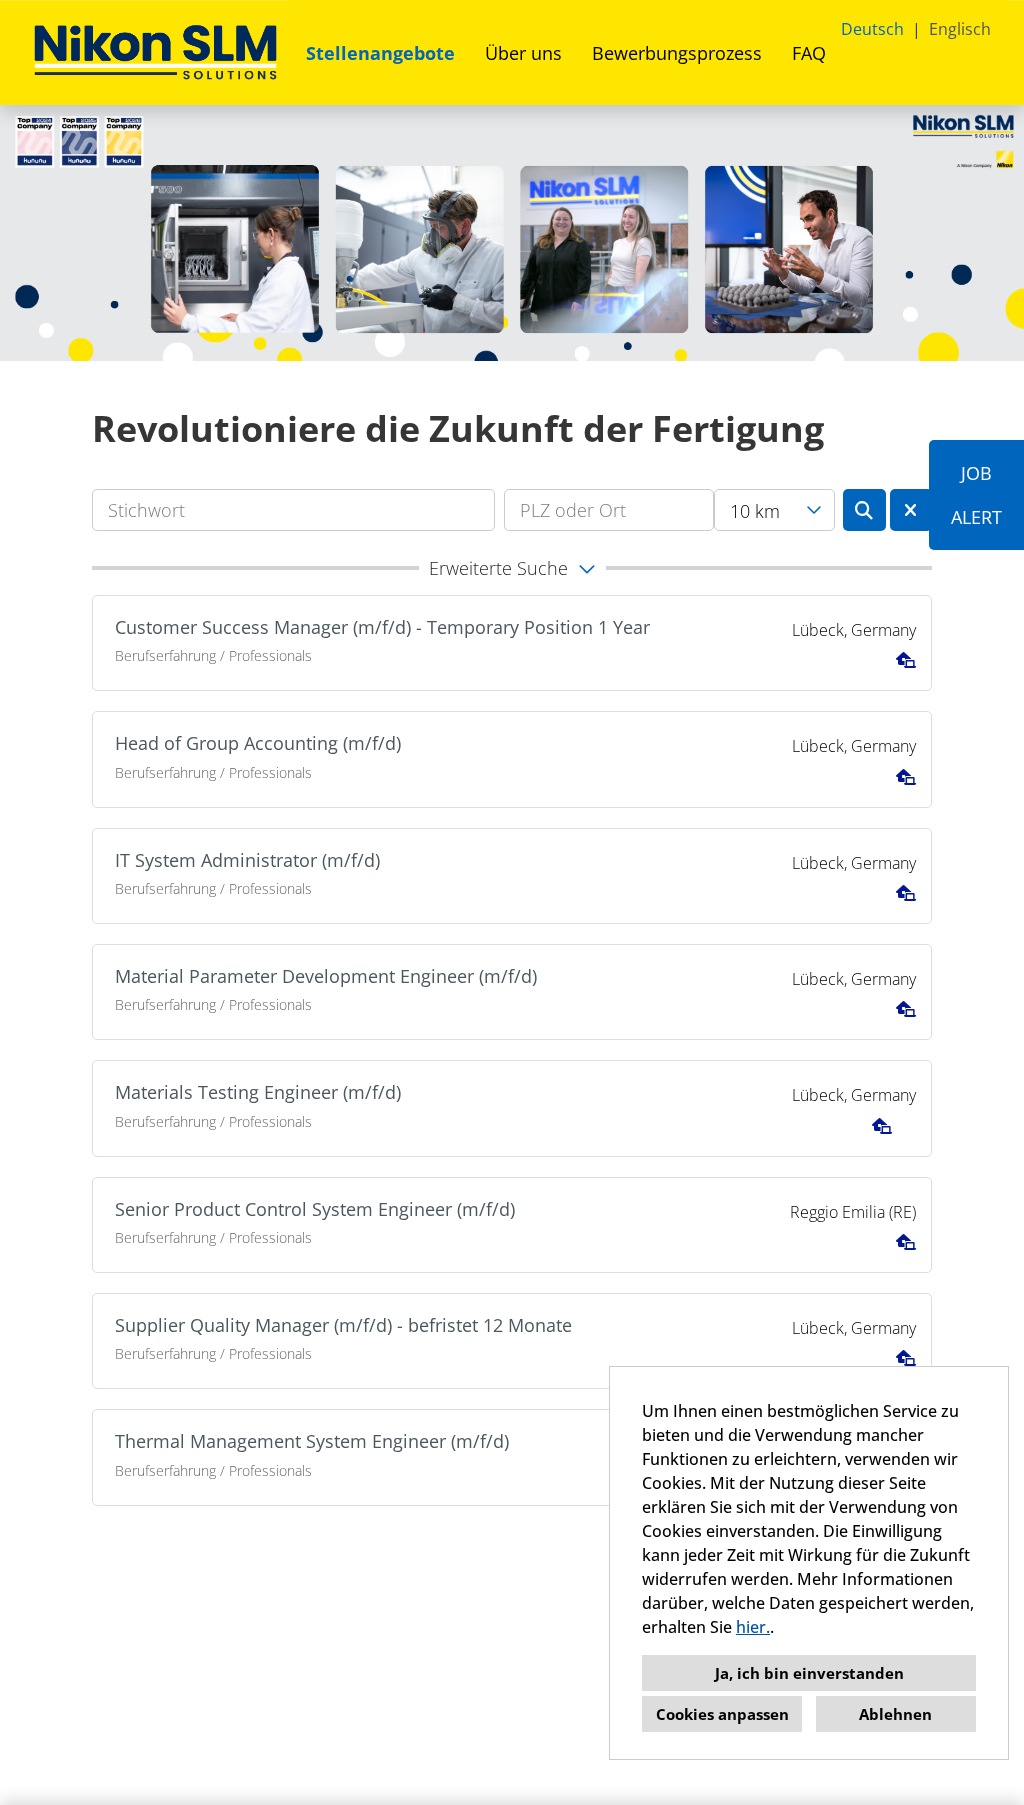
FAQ (809, 53)
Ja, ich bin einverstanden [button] (809, 1673)
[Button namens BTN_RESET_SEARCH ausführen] (911, 510)
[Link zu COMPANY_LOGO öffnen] (155, 52)
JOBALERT (976, 495)
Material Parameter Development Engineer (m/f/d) (326, 976)
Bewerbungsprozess (677, 53)
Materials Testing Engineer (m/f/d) (258, 1092)
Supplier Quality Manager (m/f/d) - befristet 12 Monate (343, 1325)
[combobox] (774, 510)
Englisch (960, 29)
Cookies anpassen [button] (722, 1714)
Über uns (523, 53)
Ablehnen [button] (895, 1714)
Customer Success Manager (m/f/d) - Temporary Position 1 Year (382, 627)
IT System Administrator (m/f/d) (247, 860)
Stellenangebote (380, 53)
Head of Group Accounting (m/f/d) (258, 743)
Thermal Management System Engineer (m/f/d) (312, 1441)
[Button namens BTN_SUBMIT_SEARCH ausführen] (864, 510)
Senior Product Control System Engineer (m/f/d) (315, 1209)
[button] (512, 568)
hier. (753, 1627)
